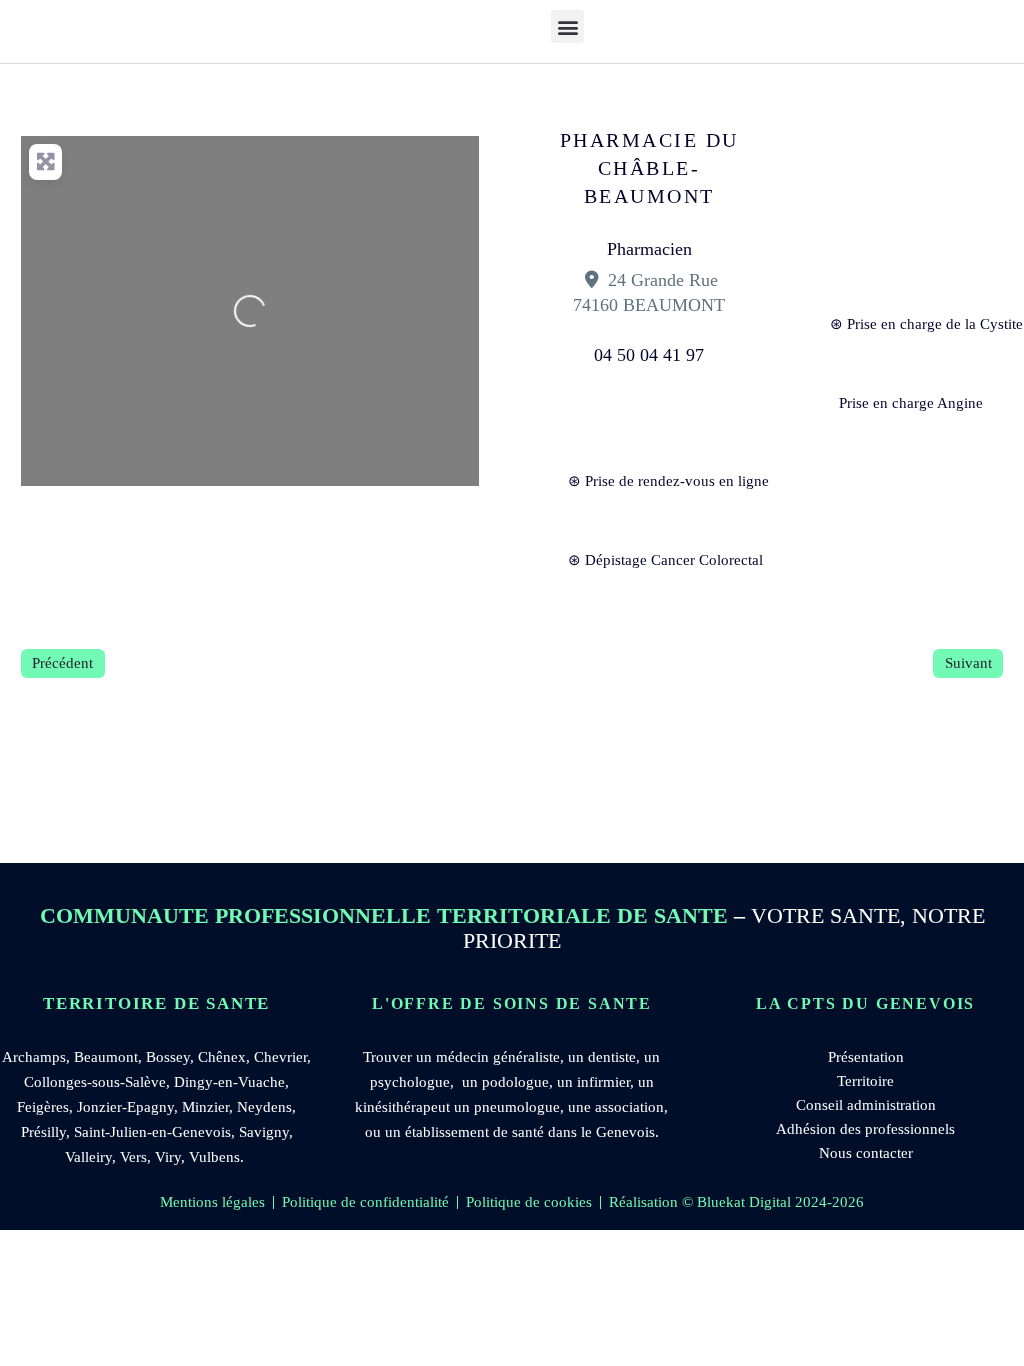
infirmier (603, 1082)
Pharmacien (649, 249)
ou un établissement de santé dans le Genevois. (512, 1132)
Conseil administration (866, 1105)
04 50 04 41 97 (649, 355)
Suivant (968, 663)
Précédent (62, 663)
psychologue (410, 1082)
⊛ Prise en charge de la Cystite (916, 324)
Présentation (866, 1057)
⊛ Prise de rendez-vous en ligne (654, 481)
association (629, 1107)
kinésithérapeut (402, 1107)
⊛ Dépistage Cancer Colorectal (654, 560)
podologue (515, 1082)
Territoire (865, 1081)
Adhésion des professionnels (865, 1129)
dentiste (612, 1057)
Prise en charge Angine (911, 403)
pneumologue (517, 1107)
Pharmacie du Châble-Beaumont (649, 168)
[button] (567, 26)
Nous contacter (866, 1153)
